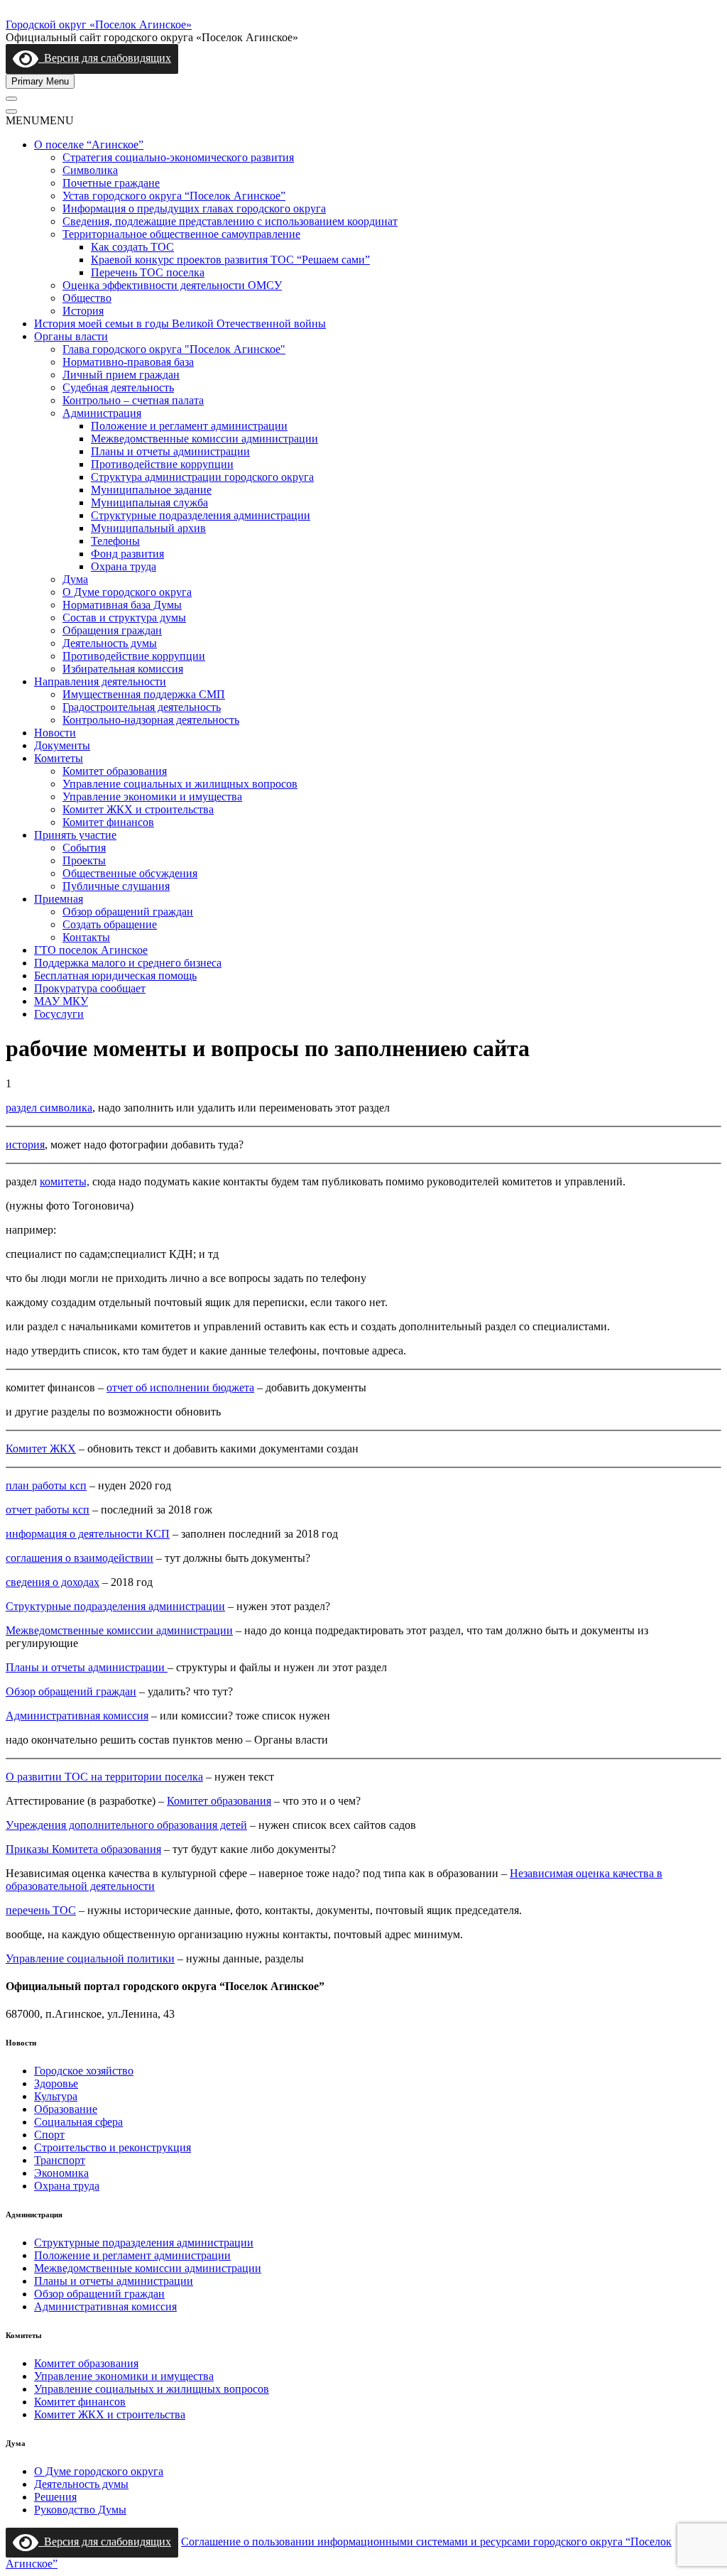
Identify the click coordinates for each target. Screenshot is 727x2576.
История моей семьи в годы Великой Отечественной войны (180, 324)
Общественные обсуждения (130, 873)
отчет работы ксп (48, 1510)
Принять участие (75, 835)
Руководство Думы (80, 2510)
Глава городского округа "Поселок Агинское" (174, 349)
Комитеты (59, 758)
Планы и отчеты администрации (170, 451)
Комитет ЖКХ (41, 1449)
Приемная (59, 899)
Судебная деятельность (118, 387)
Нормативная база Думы (122, 605)
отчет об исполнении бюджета (180, 1387)
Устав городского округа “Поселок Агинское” (174, 196)
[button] (40, 120)
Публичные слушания (116, 886)
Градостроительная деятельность (142, 707)
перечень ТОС (41, 1910)
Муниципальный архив (148, 528)
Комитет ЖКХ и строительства (138, 809)
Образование (66, 2109)
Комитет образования (115, 771)
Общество (87, 298)
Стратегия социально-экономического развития (178, 157)
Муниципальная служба (149, 502)
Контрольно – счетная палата (133, 400)
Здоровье (56, 2083)
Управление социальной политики (90, 1958)
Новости (55, 733)
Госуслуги (59, 1014)
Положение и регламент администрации (189, 426)
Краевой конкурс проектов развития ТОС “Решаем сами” (230, 260)
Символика (90, 170)
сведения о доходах (53, 1582)
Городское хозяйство (84, 2071)
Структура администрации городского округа (202, 477)
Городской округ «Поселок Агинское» (99, 25)
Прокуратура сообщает (90, 988)
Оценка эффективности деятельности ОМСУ (172, 285)
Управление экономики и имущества (152, 797)
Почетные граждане (111, 183)
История (83, 311)
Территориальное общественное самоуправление (181, 234)
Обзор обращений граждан (128, 912)
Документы (62, 745)
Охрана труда (124, 566)
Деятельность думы (110, 643)
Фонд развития (127, 554)
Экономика (61, 2173)
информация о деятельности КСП (88, 1534)
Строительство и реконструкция (113, 2147)
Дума (75, 579)
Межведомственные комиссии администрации (204, 439)
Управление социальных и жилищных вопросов (180, 784)
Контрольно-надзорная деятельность (151, 720)
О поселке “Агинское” (89, 145)
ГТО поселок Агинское (91, 950)
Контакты (86, 937)
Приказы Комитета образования (83, 1849)
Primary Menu (40, 81)
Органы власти (71, 336)
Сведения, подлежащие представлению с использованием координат (230, 221)
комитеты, (65, 1181)
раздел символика (49, 1108)
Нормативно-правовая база (128, 362)
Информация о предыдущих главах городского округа (194, 208)
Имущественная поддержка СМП (144, 694)
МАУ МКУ (61, 1001)
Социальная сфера (78, 2122)
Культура (56, 2096)
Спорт (49, 2135)
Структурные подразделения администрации (201, 515)
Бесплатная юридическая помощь (115, 975)
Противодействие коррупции (162, 464)
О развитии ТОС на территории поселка (104, 1777)
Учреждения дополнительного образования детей (126, 1825)
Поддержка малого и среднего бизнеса (128, 963)
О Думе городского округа (127, 592)
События (84, 848)
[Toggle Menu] (11, 99)
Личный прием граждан (121, 375)
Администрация (102, 413)
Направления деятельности (100, 681)
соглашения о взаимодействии (80, 1558)
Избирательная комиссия (123, 669)
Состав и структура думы (124, 618)
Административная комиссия (77, 1716)
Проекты (84, 860)
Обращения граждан (112, 630)
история (25, 1145)
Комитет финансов (108, 822)
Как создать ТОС (132, 247)
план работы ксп (46, 1485)
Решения (55, 2497)
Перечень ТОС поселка (148, 272)
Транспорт (60, 2160)
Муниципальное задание (151, 490)
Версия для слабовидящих (105, 58)
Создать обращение (110, 924)
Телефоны (115, 541)
